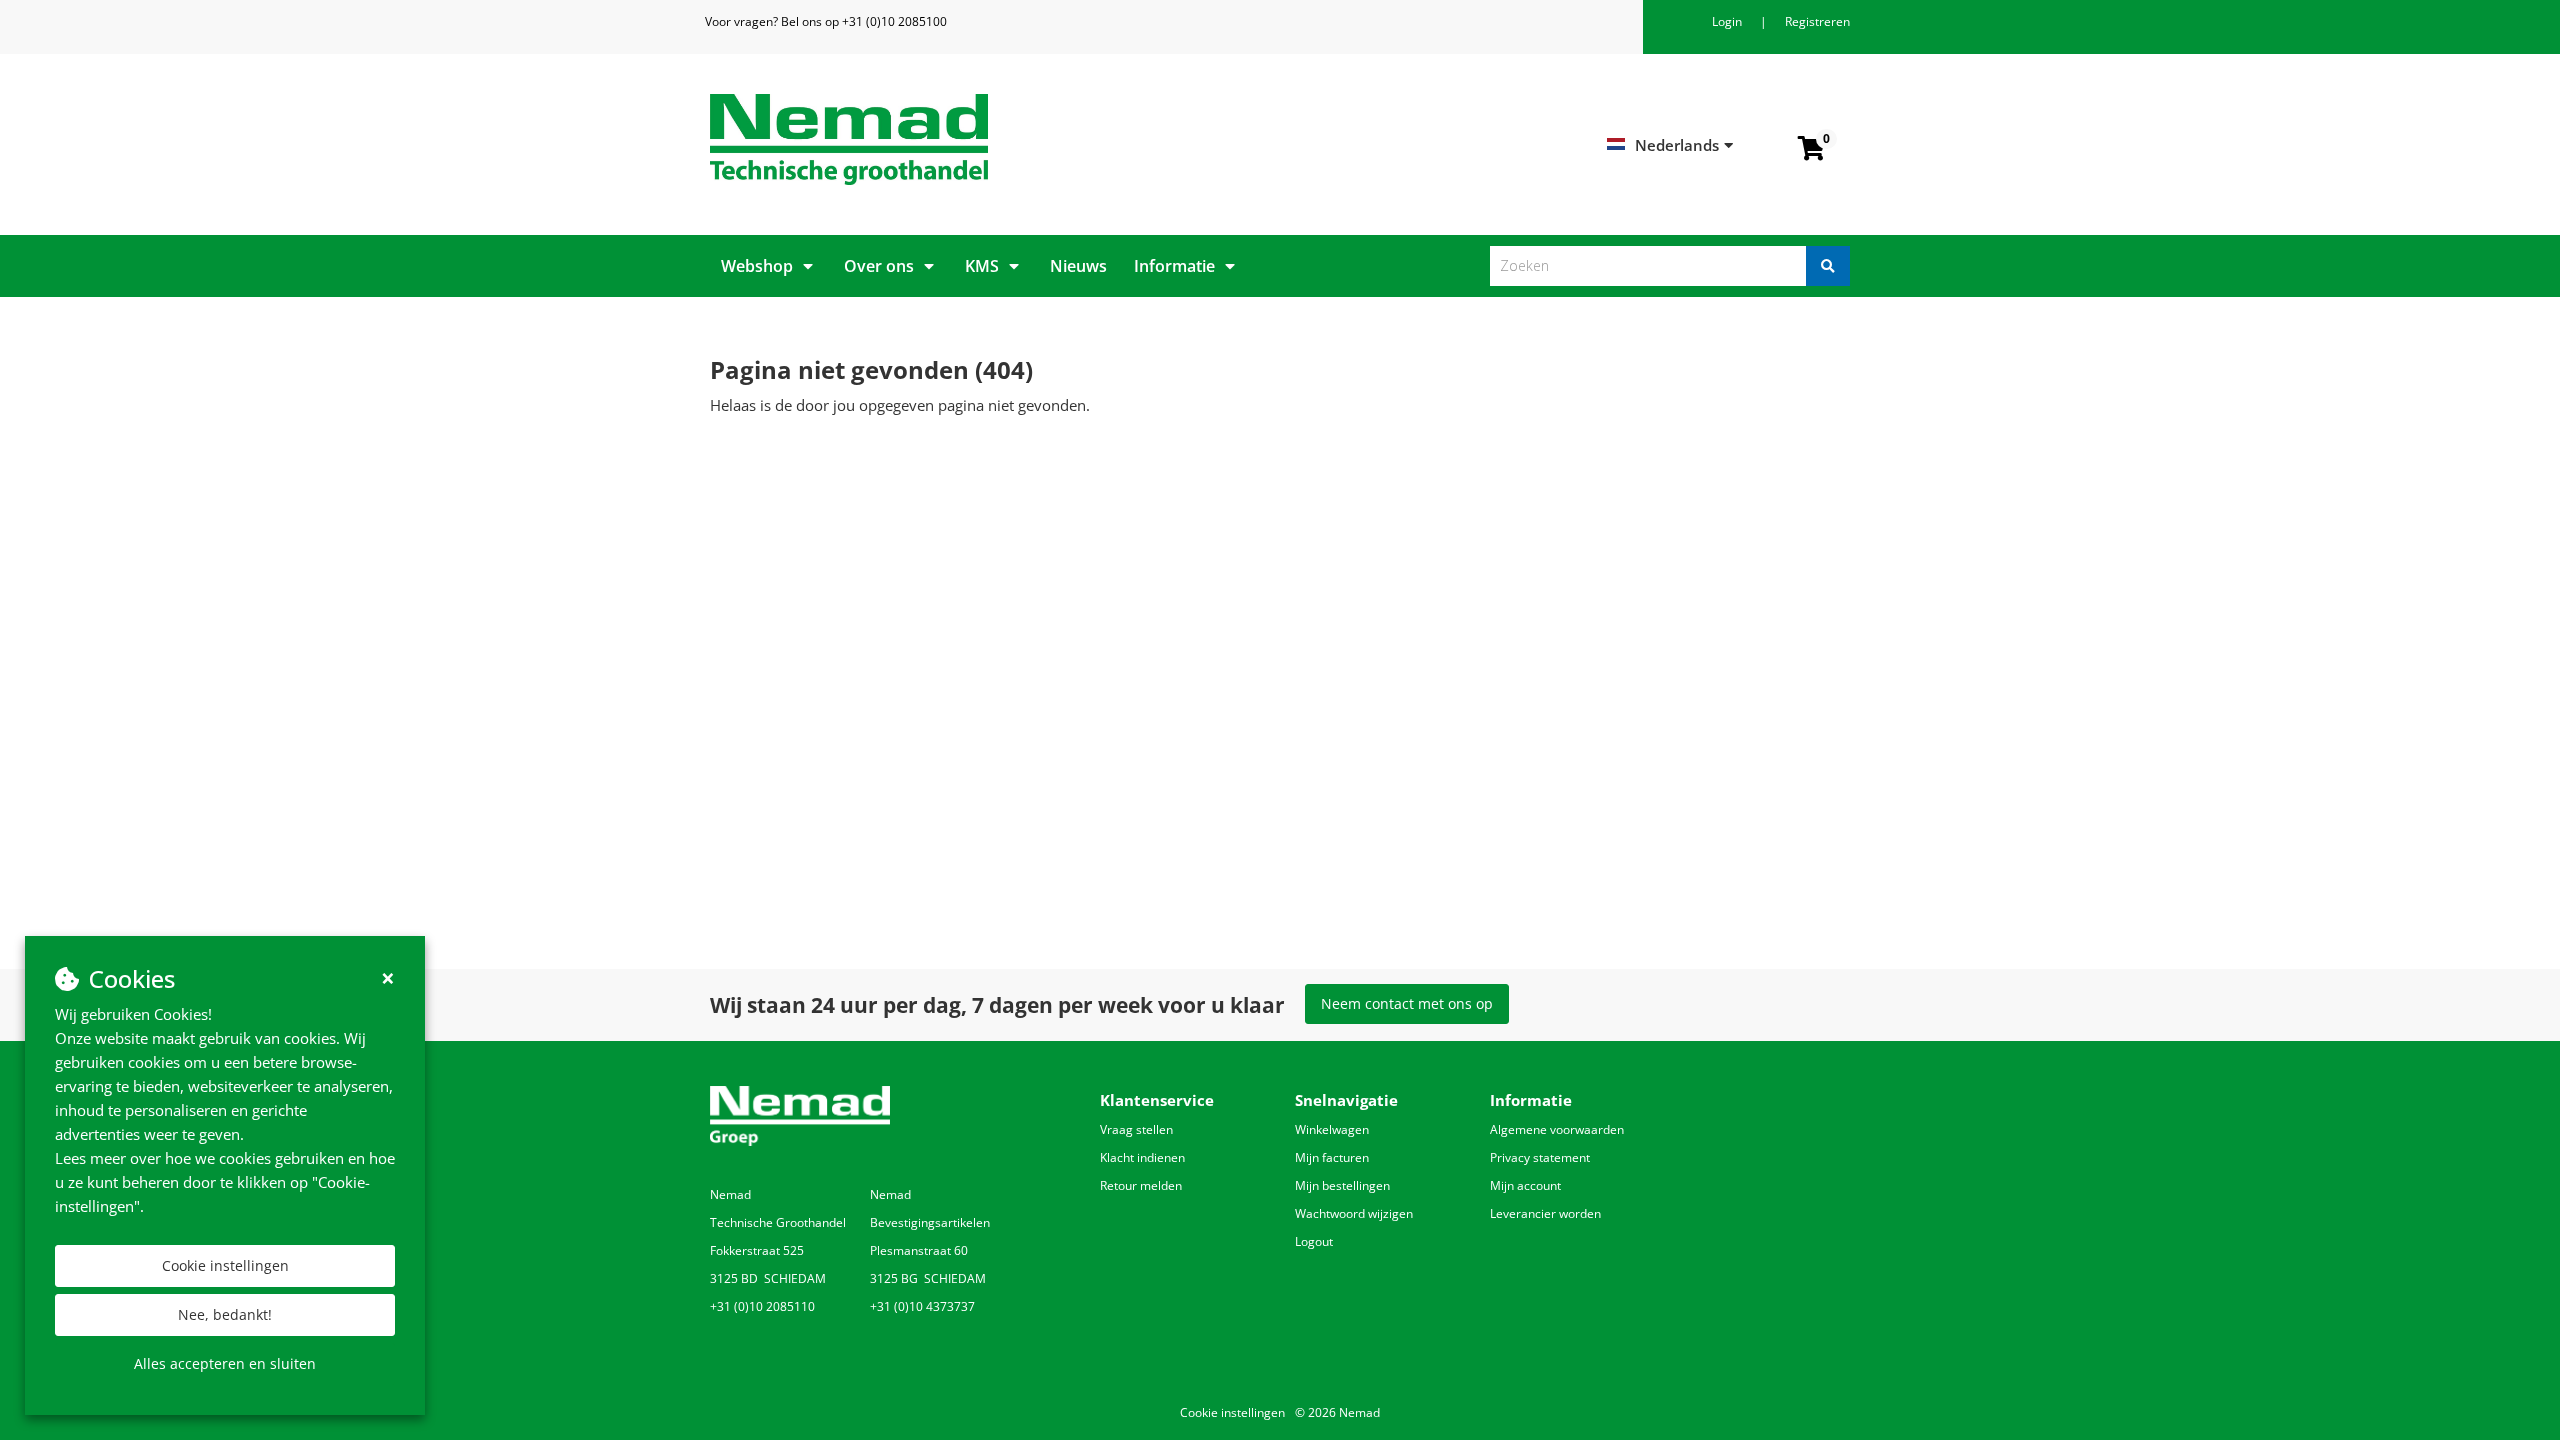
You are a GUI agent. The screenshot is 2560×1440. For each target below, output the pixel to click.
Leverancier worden (1545, 1213)
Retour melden (1141, 1185)
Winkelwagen (1332, 1129)
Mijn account (1525, 1185)
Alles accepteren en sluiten (225, 1363)
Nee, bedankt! (225, 1314)
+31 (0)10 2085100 (894, 21)
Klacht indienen (1142, 1157)
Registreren (1817, 21)
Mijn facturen (1332, 1157)
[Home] (987, 139)
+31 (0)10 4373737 (922, 1306)
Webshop (757, 266)
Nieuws (1078, 266)
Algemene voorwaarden (1557, 1129)
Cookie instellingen (225, 1265)
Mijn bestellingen (1342, 1185)
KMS (982, 266)
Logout (1314, 1241)
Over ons (879, 266)
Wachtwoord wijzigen (1354, 1213)
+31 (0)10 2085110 (762, 1306)
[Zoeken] (1828, 266)
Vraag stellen (1136, 1129)
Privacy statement (1540, 1157)
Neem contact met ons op (1407, 1003)
